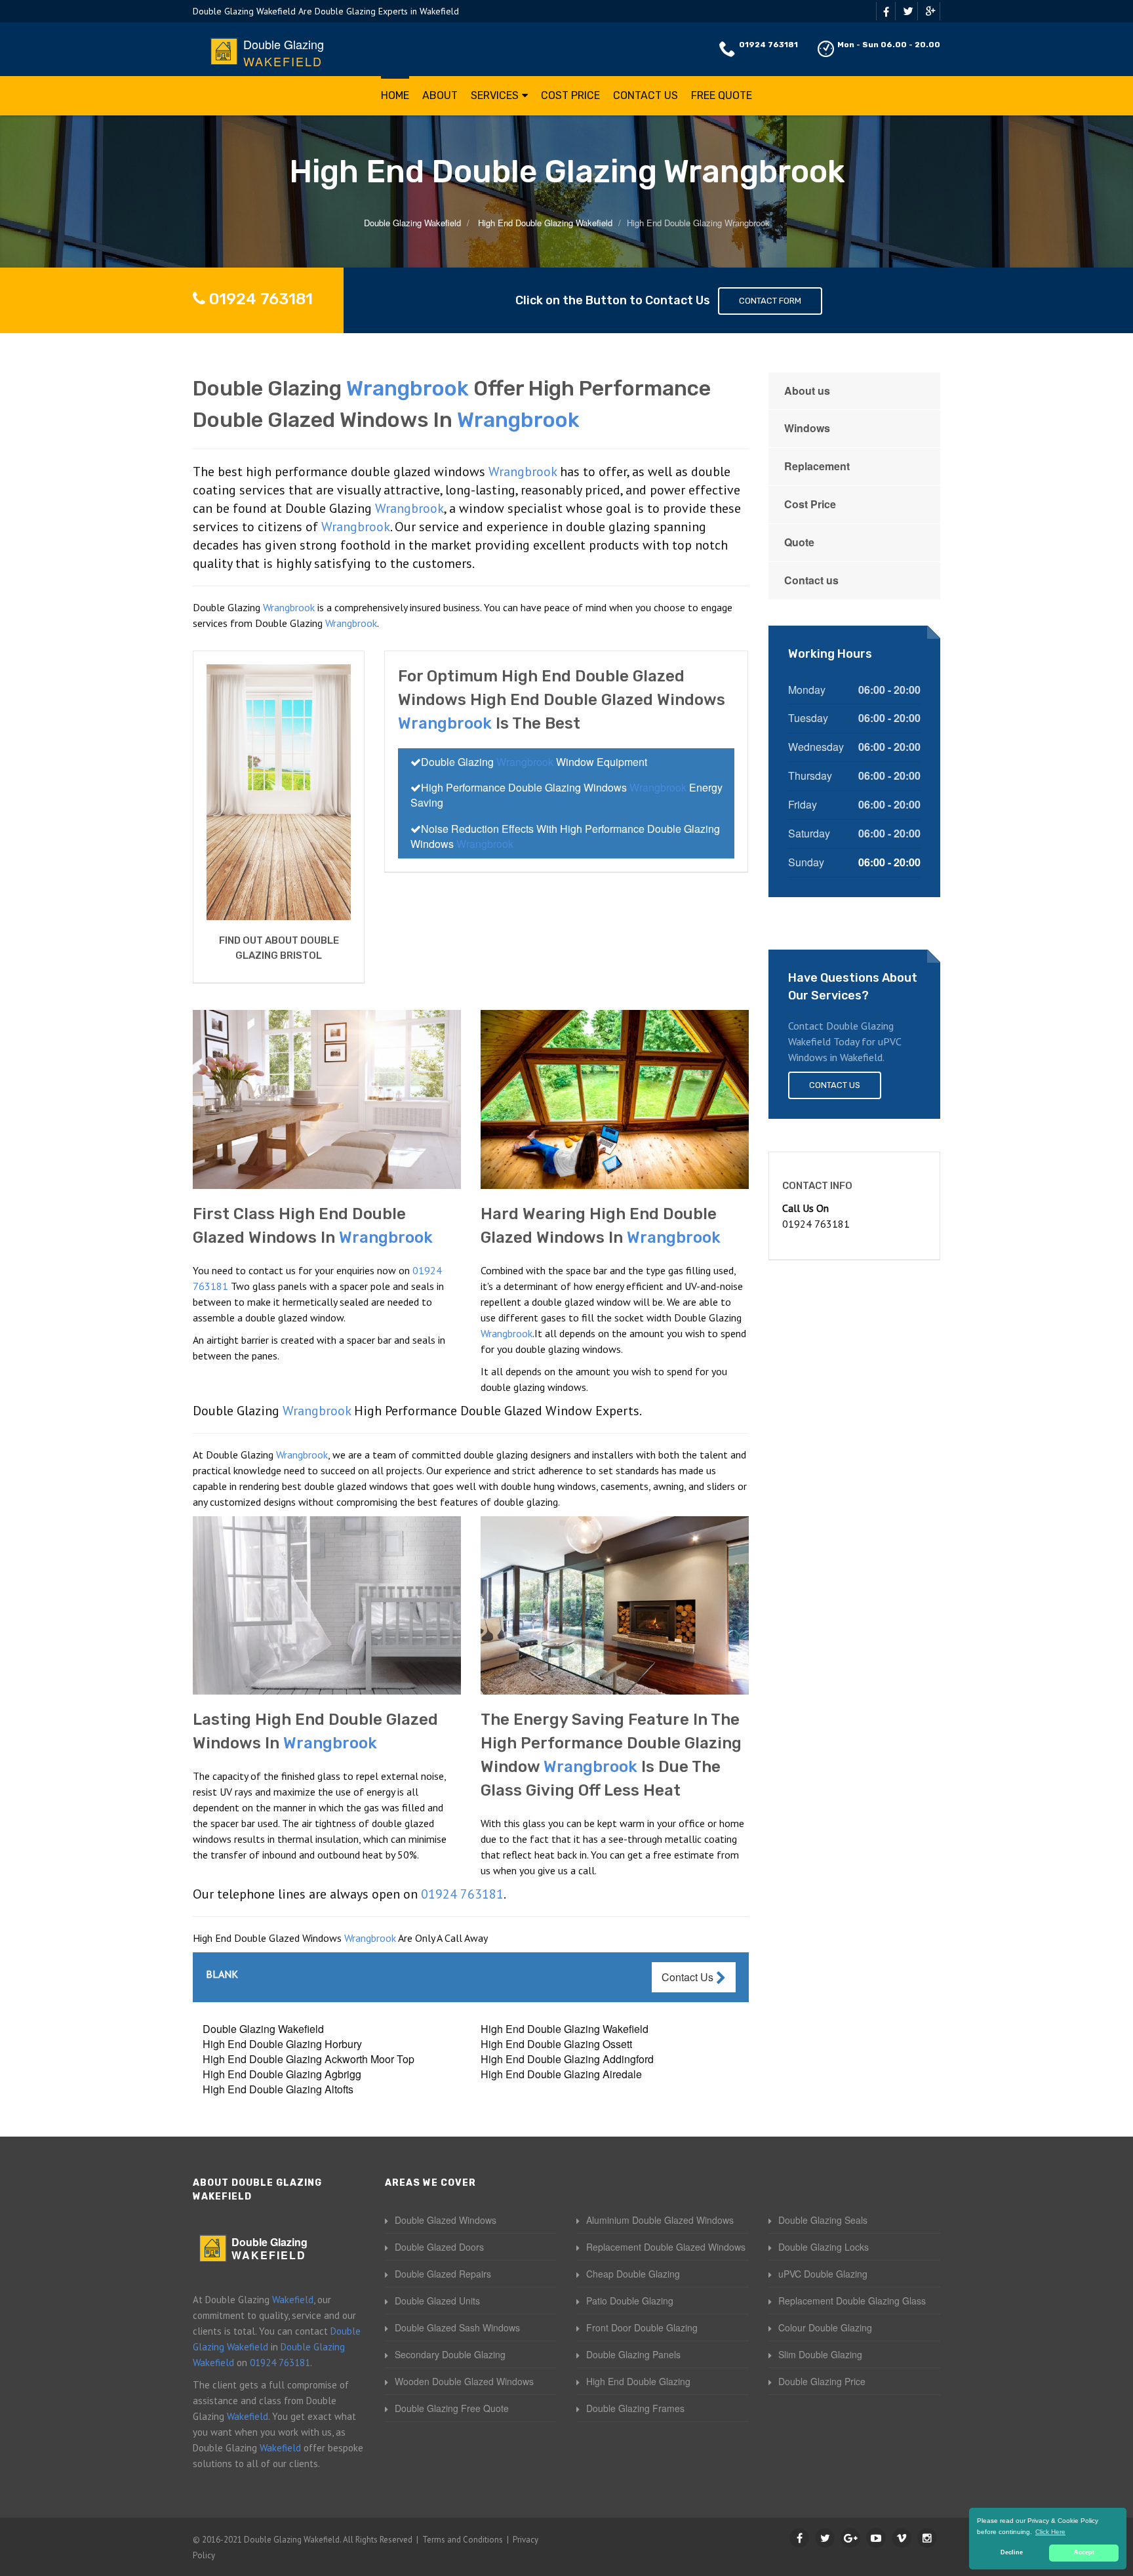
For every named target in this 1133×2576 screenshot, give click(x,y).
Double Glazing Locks (824, 2247)
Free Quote (722, 95)
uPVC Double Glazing (823, 2274)
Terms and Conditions (463, 2540)
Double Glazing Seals (823, 2220)
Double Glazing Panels (633, 2354)
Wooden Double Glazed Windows (464, 2381)
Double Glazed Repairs (443, 2274)
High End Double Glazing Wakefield (565, 2029)
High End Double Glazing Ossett (556, 2044)
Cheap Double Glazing (633, 2274)
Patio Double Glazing (630, 2301)
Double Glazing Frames (635, 2408)
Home (395, 95)
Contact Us (646, 95)
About (440, 95)
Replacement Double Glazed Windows (666, 2247)
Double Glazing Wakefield (263, 2029)
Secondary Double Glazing (450, 2354)
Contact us (811, 580)
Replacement (817, 466)
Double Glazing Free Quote (452, 2408)
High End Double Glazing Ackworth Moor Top (308, 2059)
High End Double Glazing (638, 2381)
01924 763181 (768, 45)
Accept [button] (1084, 2552)
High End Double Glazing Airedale (561, 2074)
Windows (807, 428)
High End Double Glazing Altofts (278, 2089)
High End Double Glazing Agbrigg (282, 2074)
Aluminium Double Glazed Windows (660, 2220)
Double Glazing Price (822, 2381)
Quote (799, 542)
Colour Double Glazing (825, 2327)
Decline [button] (1012, 2552)
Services (495, 95)
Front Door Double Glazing (642, 2327)
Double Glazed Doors (439, 2247)
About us (807, 391)
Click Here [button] (1050, 2532)
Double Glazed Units (437, 2301)
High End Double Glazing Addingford (567, 2059)
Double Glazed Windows (446, 2220)
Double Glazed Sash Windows (457, 2327)
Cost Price (570, 95)
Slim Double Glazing (820, 2354)
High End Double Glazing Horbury (282, 2044)
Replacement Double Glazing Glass (852, 2301)
